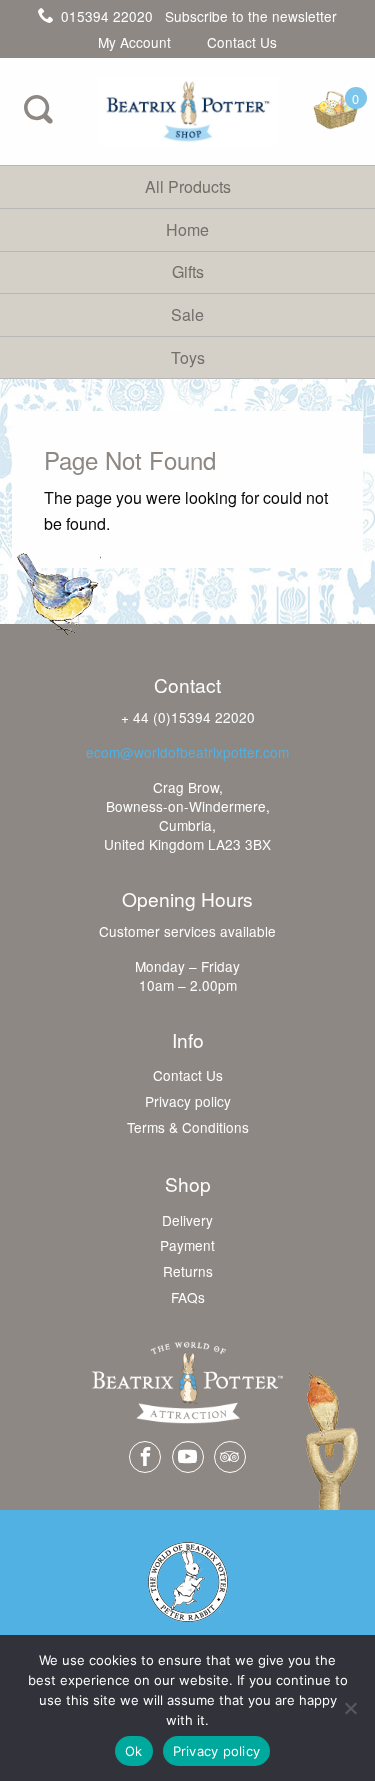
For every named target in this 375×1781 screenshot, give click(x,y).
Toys (188, 357)
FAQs (188, 1298)
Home (187, 229)
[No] (350, 1708)
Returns (188, 1272)
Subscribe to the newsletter (251, 16)
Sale (187, 314)
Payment (187, 1246)
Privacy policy (188, 1102)
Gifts (188, 271)
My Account (134, 43)
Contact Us (242, 43)
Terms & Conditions (188, 1128)
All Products (188, 186)
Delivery (187, 1221)
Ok (134, 1751)
